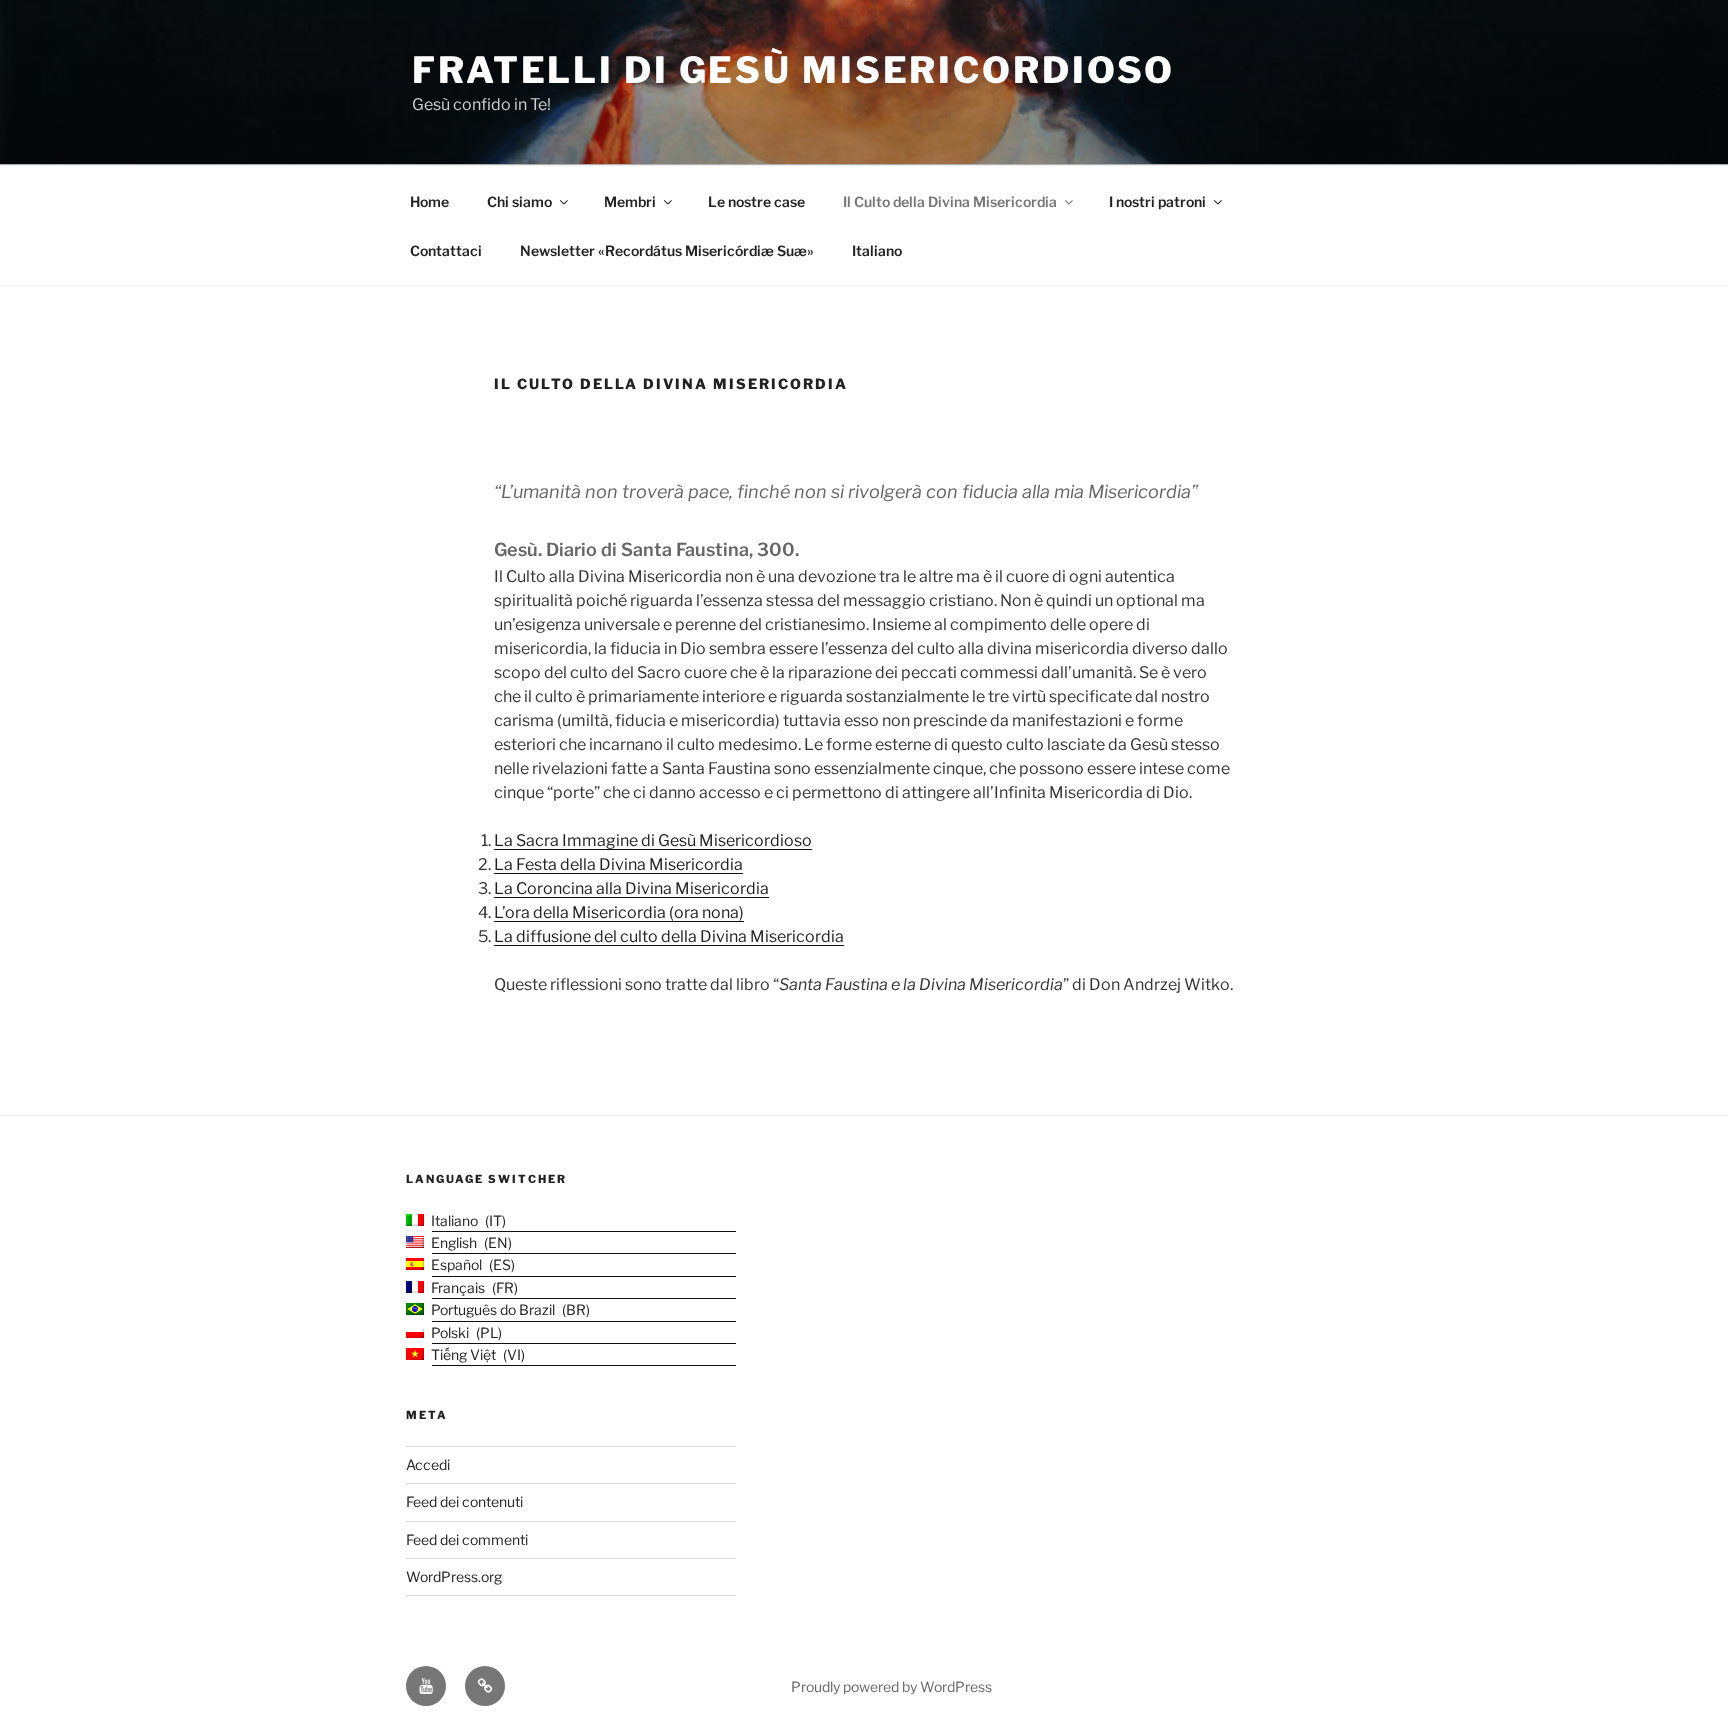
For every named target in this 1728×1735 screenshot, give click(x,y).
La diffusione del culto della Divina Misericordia (669, 936)
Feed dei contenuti (464, 1501)
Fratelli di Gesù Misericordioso (793, 70)
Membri (630, 201)
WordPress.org (454, 1576)
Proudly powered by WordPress (891, 1686)
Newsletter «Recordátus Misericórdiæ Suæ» (667, 250)
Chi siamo (519, 201)
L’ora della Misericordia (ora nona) (619, 912)
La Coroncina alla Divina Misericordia (631, 888)
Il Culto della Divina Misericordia (950, 201)
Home (429, 201)
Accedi (428, 1464)
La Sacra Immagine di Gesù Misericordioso (653, 840)
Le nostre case (756, 201)
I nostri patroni (1157, 201)
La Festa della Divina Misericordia (618, 864)
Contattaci (446, 250)
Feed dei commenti (467, 1539)
